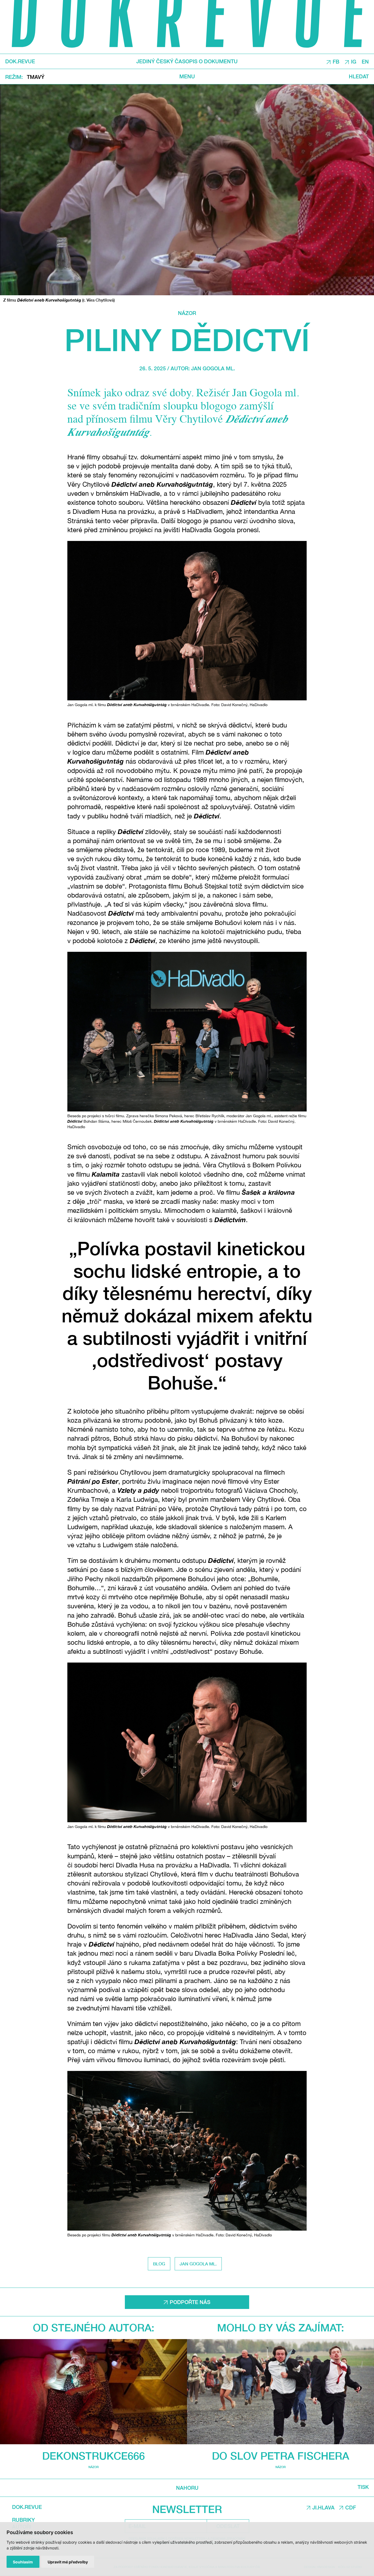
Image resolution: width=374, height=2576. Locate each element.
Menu (187, 77)
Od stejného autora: (94, 2327)
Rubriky (23, 2520)
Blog (159, 2264)
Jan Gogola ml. (213, 368)
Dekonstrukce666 (93, 2456)
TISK (363, 2487)
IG (354, 62)
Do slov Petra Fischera (280, 2456)
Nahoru (187, 2488)
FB (336, 62)
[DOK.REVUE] (187, 27)
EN (365, 62)
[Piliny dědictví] (187, 190)
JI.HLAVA (323, 2508)
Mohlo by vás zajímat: (281, 2327)
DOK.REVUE (20, 61)
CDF (351, 2508)
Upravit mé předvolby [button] (68, 2562)
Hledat (359, 77)
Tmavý (36, 77)
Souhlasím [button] (23, 2562)
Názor (187, 313)
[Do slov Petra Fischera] (280, 2392)
